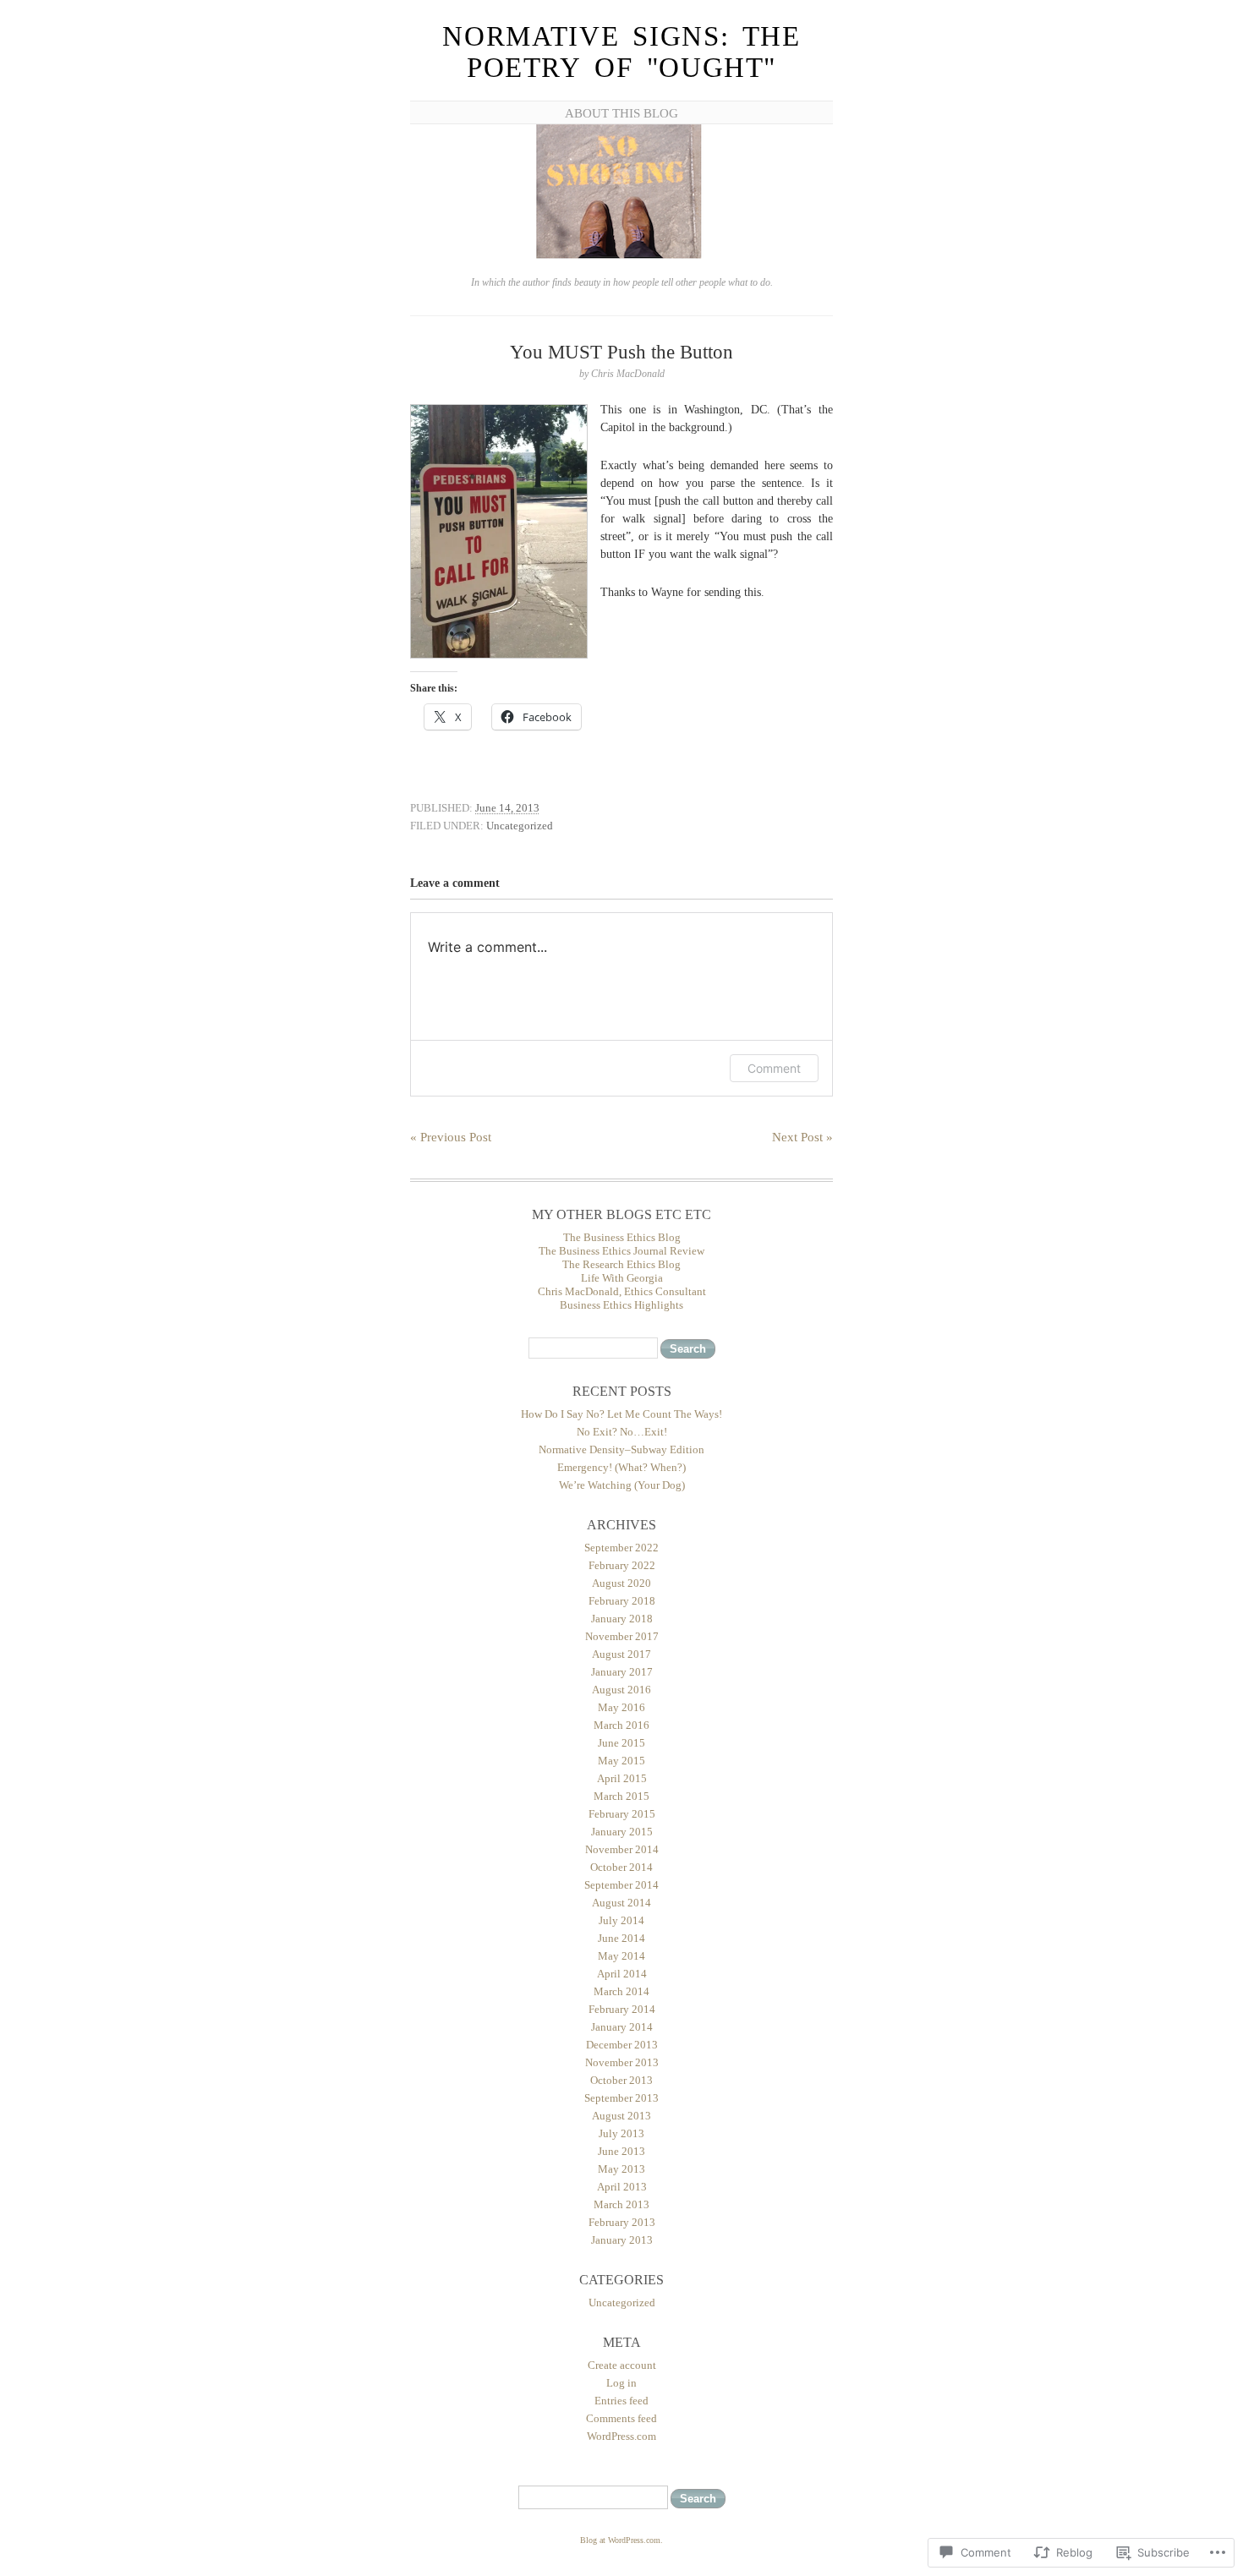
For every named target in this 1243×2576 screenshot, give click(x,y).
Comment (774, 1068)
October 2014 (621, 1867)
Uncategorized (520, 826)
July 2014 (621, 1920)
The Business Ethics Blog (622, 1237)
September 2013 (621, 2098)
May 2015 (621, 1761)
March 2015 (621, 1796)
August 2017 (621, 1654)
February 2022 (622, 1565)
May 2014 (621, 1956)
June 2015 (621, 1743)
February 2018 (622, 1601)
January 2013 (622, 2240)
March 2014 (621, 1991)
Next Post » (802, 1137)
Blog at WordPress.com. (621, 2540)
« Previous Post (451, 1137)
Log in (621, 2383)
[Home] (621, 257)
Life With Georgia (622, 1278)
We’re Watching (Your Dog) (622, 1485)
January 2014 (622, 2027)
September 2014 (621, 1885)
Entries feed (621, 2401)
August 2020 (621, 1583)
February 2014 (622, 2009)
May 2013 (621, 2169)
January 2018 (622, 1619)
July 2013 (621, 2133)
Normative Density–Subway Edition (621, 1449)
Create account (622, 2365)
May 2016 (621, 1707)
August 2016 (621, 1690)
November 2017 (622, 1636)
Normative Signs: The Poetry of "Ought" (621, 52)
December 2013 (622, 2045)
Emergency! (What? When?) (621, 1467)
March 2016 (621, 1725)
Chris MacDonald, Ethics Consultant (622, 1291)
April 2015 (622, 1778)
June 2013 (621, 2151)
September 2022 (621, 1548)
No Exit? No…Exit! (622, 1432)
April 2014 (622, 1974)
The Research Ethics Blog (621, 1264)
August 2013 (621, 2116)
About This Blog (621, 113)
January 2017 (622, 1672)
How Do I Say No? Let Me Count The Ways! (621, 1414)
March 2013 (621, 2204)
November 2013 (622, 2062)
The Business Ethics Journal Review (621, 1251)
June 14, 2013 (507, 808)
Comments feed (621, 2418)
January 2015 (622, 1832)
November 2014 (622, 1849)
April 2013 (622, 2187)
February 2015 (622, 1814)
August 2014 (621, 1903)
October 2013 (621, 2080)
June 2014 (621, 1938)
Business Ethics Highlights (621, 1305)
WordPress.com (621, 2436)
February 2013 (622, 2222)
